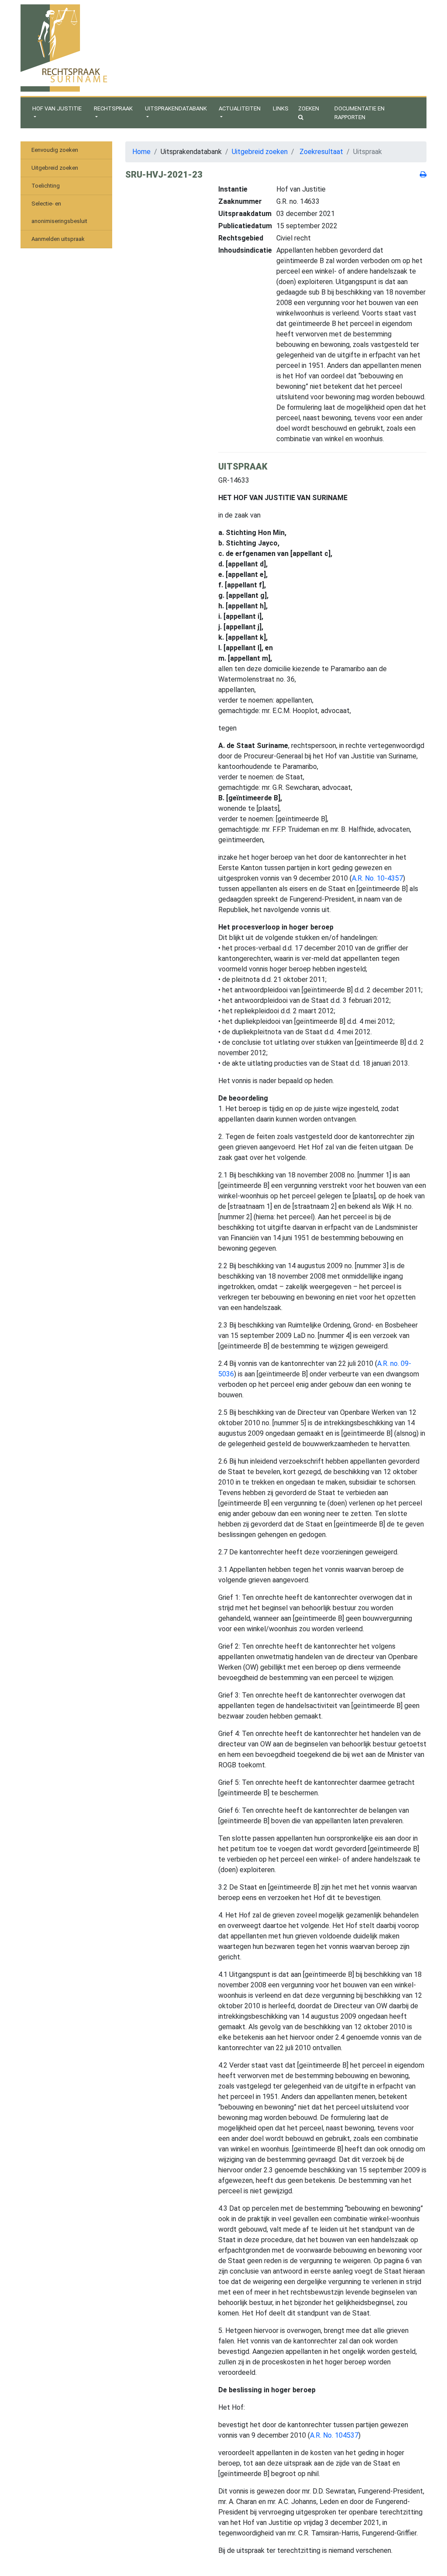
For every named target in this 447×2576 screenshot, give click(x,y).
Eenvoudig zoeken (55, 150)
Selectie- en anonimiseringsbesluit (59, 212)
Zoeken (309, 108)
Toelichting (46, 186)
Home (141, 152)
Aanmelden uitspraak (58, 239)
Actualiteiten (240, 108)
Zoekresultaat (321, 152)
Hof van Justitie (57, 108)
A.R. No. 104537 (334, 2435)
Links (281, 108)
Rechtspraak (113, 108)
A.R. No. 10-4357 (377, 878)
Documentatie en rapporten (359, 113)
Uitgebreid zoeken (55, 168)
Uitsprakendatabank (176, 108)
